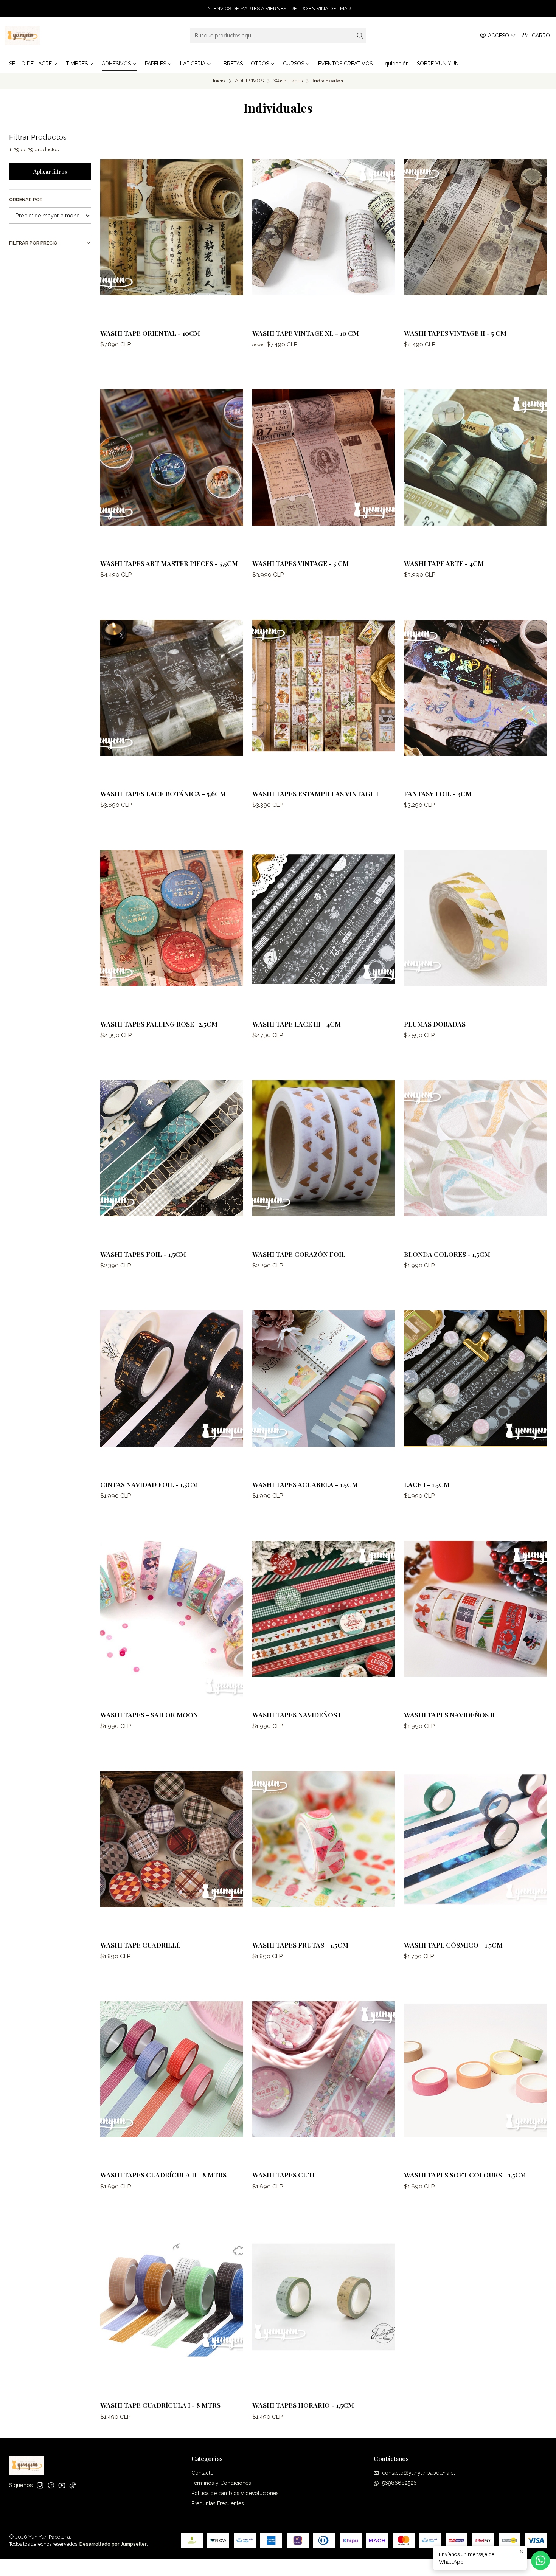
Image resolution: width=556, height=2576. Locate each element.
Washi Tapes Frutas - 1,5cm (300, 1945)
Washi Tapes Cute (284, 2175)
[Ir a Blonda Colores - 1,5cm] (475, 1148)
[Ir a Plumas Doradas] (475, 918)
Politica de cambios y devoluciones (235, 2493)
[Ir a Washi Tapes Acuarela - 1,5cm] (324, 1379)
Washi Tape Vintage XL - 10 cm (306, 333)
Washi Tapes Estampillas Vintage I (315, 793)
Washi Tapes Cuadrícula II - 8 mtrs (163, 2175)
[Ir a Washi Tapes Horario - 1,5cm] (324, 2300)
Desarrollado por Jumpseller (113, 2544)
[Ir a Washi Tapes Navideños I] (324, 1609)
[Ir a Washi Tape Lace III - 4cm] (324, 918)
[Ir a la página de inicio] (22, 36)
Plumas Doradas (435, 1024)
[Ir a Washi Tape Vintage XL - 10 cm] (324, 227)
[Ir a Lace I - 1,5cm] (475, 1379)
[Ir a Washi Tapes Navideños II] (475, 1609)
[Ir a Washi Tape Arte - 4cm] (475, 458)
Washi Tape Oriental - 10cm (150, 333)
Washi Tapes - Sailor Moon (149, 1714)
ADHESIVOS (249, 81)
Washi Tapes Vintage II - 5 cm (455, 333)
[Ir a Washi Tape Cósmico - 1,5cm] (475, 1839)
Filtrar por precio (33, 243)
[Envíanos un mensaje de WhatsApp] (540, 2560)
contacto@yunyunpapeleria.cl (419, 2473)
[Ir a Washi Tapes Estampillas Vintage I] (324, 688)
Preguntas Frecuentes (218, 2503)
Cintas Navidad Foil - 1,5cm (149, 1484)
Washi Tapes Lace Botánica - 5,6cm (163, 793)
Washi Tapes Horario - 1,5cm (303, 2405)
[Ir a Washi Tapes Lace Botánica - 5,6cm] (172, 688)
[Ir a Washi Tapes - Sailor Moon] (172, 1609)
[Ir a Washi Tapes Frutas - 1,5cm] (324, 1839)
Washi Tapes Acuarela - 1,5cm (305, 1484)
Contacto (203, 2473)
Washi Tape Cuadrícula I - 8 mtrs (160, 2405)
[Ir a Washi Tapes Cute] (324, 2069)
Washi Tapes (288, 81)
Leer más (376, 9)
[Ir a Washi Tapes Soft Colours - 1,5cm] (475, 2069)
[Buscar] (360, 36)
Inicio (219, 81)
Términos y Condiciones (221, 2483)
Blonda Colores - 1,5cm (447, 1254)
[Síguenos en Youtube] (62, 2485)
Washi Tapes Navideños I (297, 1714)
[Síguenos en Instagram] (40, 2485)
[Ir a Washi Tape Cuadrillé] (172, 1839)
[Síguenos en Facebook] (51, 2485)
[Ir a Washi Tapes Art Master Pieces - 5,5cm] (172, 458)
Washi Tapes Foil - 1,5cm (143, 1254)
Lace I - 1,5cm (427, 1484)
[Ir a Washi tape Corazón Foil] (324, 1148)
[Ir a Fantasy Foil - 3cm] (475, 688)
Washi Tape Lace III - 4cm (297, 1024)
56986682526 (399, 2483)
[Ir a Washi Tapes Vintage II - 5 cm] (475, 227)
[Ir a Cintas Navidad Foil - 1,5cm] (172, 1379)
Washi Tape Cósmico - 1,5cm (453, 1945)
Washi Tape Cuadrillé (140, 1945)
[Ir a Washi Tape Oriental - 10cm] (172, 227)
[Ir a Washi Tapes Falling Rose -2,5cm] (172, 918)
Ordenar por (26, 199)
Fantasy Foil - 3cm (438, 793)
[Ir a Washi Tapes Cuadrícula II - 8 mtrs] (172, 2069)
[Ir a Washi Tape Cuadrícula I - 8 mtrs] (172, 2300)
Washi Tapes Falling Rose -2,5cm (159, 1024)
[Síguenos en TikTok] (73, 2485)
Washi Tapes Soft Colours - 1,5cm (465, 2175)
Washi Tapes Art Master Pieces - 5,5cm (169, 563)
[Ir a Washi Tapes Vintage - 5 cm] (324, 458)
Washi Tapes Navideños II (449, 1714)
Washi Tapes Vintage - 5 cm (301, 563)
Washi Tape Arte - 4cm (444, 563)
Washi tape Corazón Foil (299, 1254)
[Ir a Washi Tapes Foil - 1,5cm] (172, 1148)
